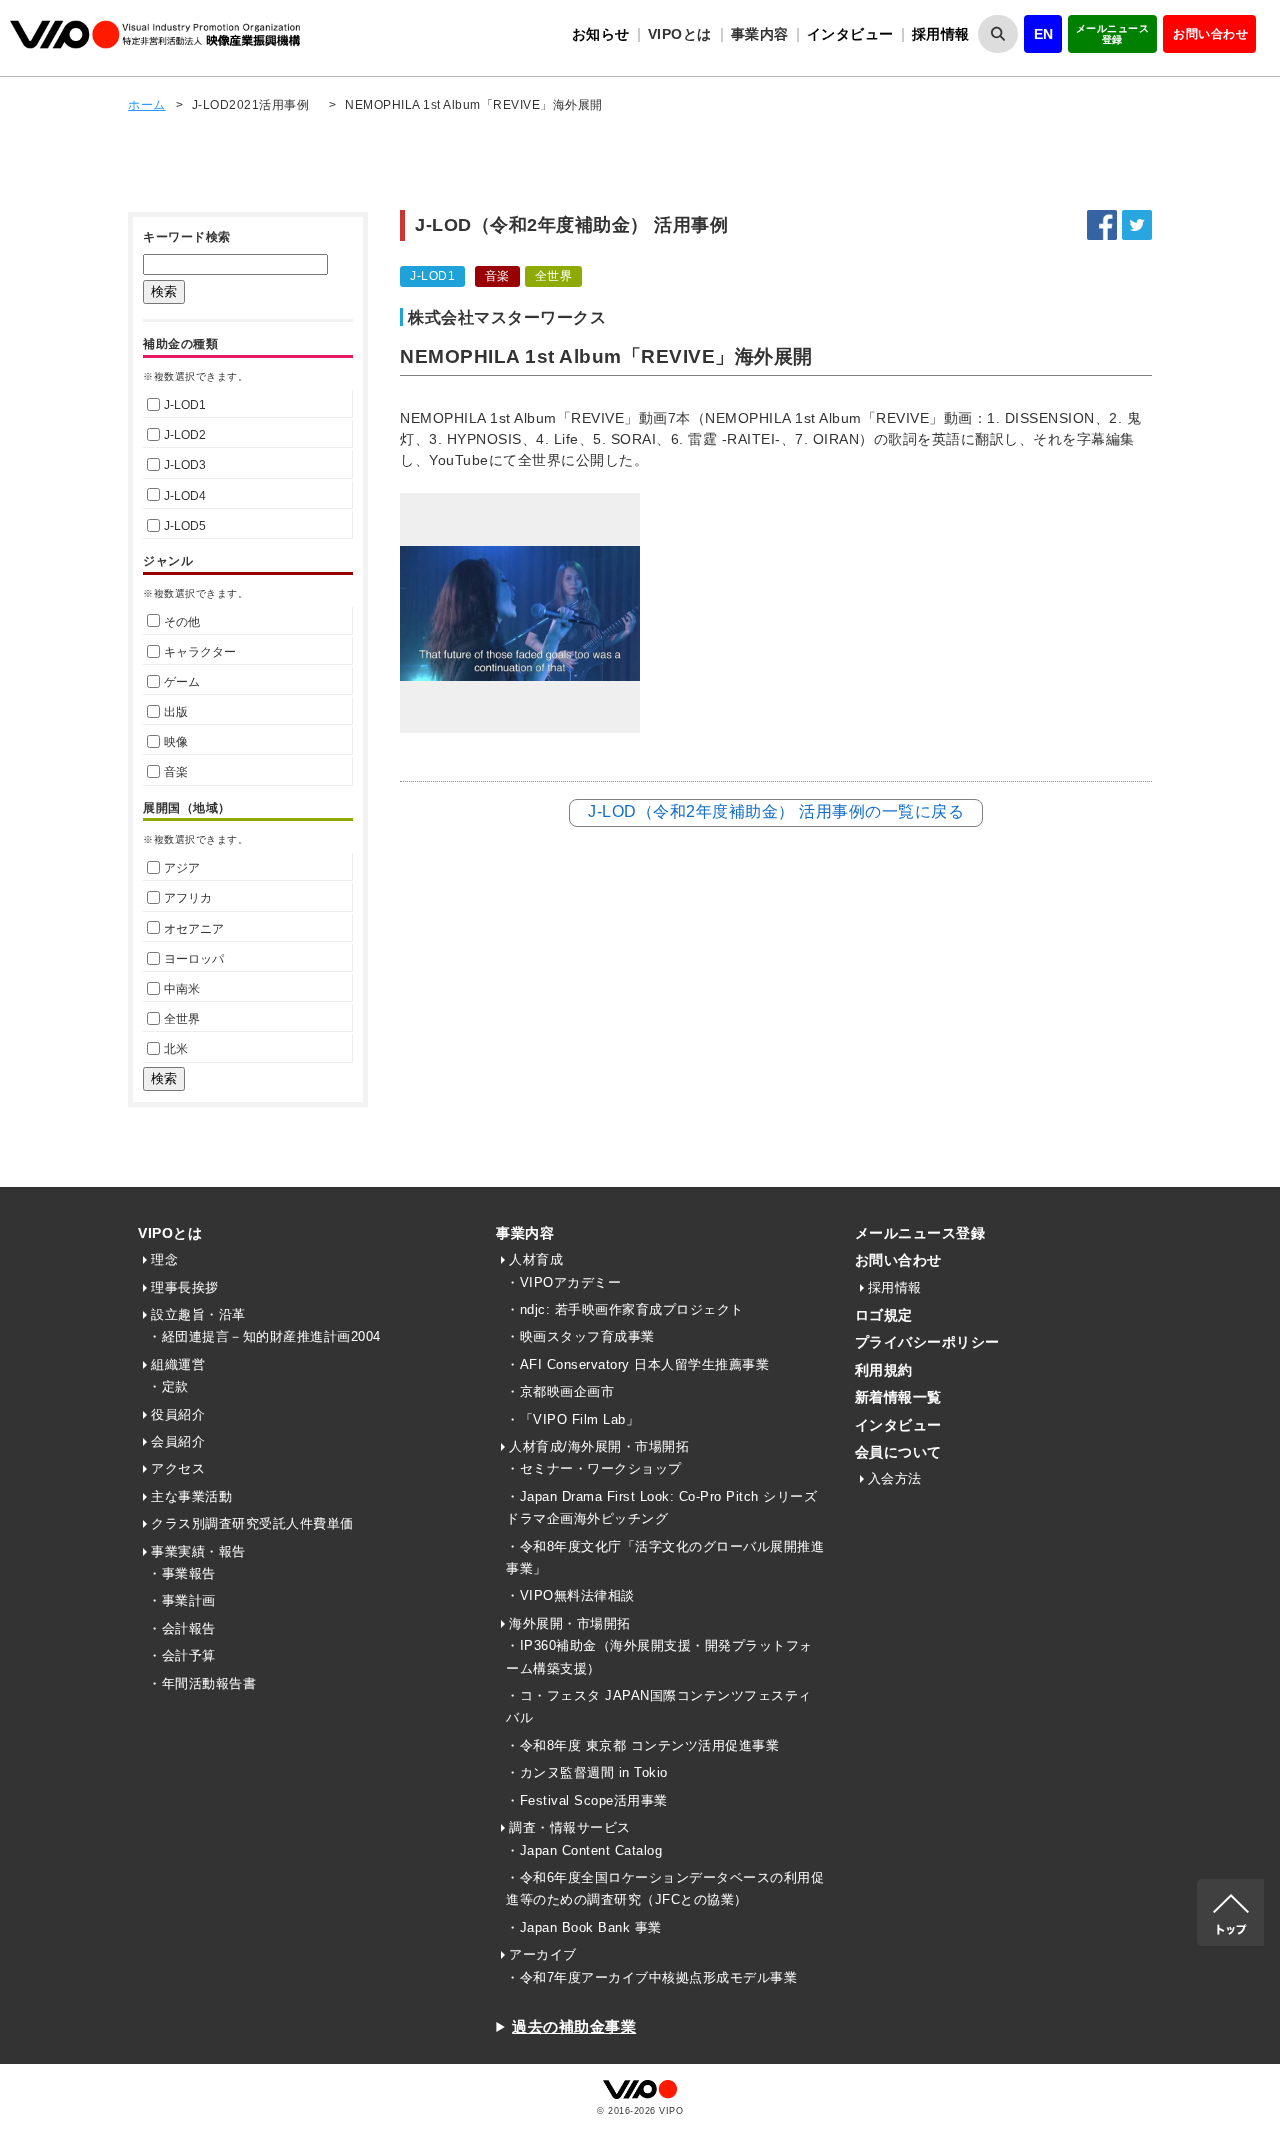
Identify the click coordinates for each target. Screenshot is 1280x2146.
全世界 (182, 1019)
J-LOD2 (185, 435)
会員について (898, 1452)
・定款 (168, 1386)
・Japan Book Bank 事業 (584, 1927)
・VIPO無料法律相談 (570, 1595)
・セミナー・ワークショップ (594, 1468)
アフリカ (188, 898)
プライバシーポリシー (927, 1342)
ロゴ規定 (884, 1315)
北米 (176, 1049)
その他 (182, 622)
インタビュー (850, 34)
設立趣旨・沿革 (198, 1314)
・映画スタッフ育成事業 (580, 1336)
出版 (176, 712)
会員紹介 (178, 1441)
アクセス (178, 1468)
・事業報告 (182, 1573)
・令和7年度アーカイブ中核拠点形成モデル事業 (651, 1977)
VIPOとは (170, 1233)
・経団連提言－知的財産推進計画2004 (264, 1336)
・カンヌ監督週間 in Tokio (587, 1772)
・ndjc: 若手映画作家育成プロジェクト (625, 1309)
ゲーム (182, 682)
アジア (182, 868)
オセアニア (194, 929)
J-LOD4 (185, 496)
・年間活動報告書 (202, 1683)
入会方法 (895, 1478)
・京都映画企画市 (560, 1391)
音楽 (176, 772)
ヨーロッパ (194, 959)
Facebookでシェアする (1102, 225)
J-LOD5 (185, 526)
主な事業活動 (191, 1496)
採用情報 (941, 34)
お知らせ (601, 34)
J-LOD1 (185, 405)
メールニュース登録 (1113, 34)
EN (1044, 34)
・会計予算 (182, 1655)
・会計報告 (182, 1628)
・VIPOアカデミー (563, 1282)
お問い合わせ (1210, 34)
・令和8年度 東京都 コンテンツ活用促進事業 (642, 1745)
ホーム (147, 105)
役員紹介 (178, 1414)
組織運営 (178, 1364)
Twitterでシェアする (1137, 225)
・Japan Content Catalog (584, 1850)
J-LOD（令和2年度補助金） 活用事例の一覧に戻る (776, 811)
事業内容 (525, 1233)
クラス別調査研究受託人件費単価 (252, 1523)
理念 (164, 1259)
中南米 (182, 989)
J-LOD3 (185, 465)
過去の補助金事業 (574, 2026)
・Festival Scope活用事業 (587, 1800)
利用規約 (884, 1370)
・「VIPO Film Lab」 (572, 1419)
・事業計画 (182, 1600)
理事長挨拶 (185, 1287)
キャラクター (200, 652)
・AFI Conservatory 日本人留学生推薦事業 (637, 1364)
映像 (176, 742)
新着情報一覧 (898, 1397)
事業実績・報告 (198, 1551)
